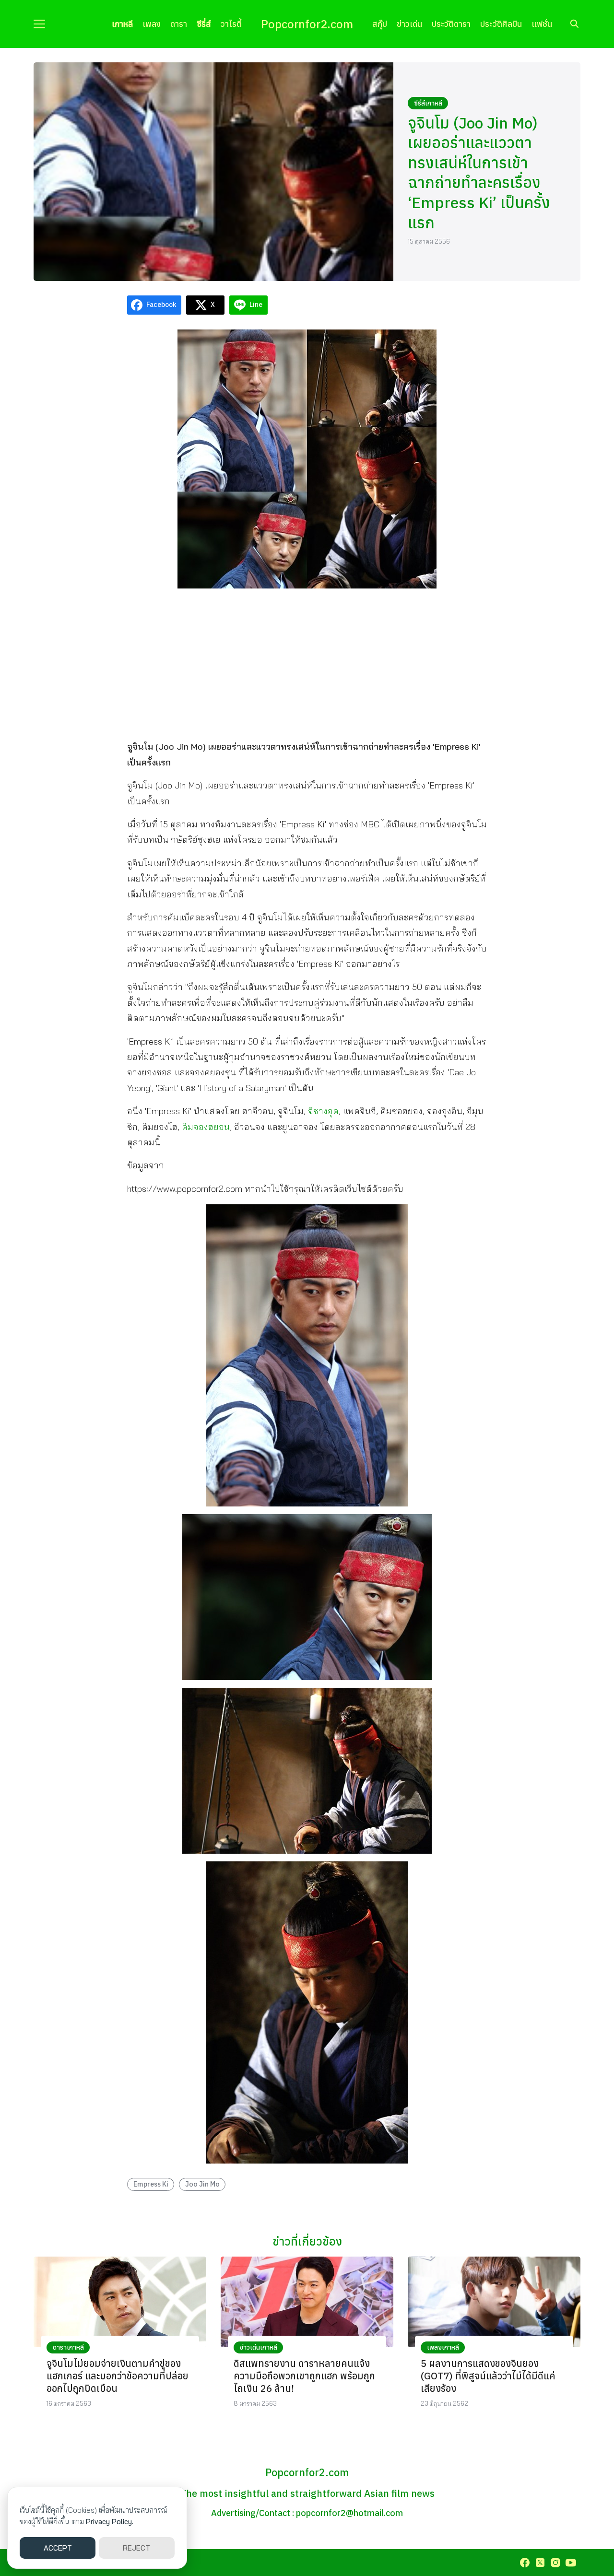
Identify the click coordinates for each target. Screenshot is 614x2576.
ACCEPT (58, 2548)
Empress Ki (151, 2184)
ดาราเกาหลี (68, 2347)
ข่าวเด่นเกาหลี (259, 2347)
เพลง (152, 24)
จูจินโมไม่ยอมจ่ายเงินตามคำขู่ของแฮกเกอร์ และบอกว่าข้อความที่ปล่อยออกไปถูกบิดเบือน (118, 2376)
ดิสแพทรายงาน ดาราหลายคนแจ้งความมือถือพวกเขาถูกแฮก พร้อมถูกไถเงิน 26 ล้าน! (304, 2376)
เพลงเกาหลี (443, 2347)
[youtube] (571, 2563)
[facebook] (525, 2563)
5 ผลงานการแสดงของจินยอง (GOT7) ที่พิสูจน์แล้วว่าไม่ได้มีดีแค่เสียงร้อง (488, 2376)
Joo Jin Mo (202, 2184)
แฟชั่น (542, 24)
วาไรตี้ (231, 24)
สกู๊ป (380, 24)
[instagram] (555, 2563)
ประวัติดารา (451, 24)
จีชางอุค (323, 1111)
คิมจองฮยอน (206, 1127)
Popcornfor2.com (307, 24)
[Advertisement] (307, 663)
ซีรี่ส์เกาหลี (428, 103)
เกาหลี (122, 24)
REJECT (136, 2548)
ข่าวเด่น (409, 24)
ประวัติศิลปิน (501, 24)
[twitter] (540, 2563)
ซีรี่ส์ (204, 24)
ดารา (179, 24)
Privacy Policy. (110, 2522)
